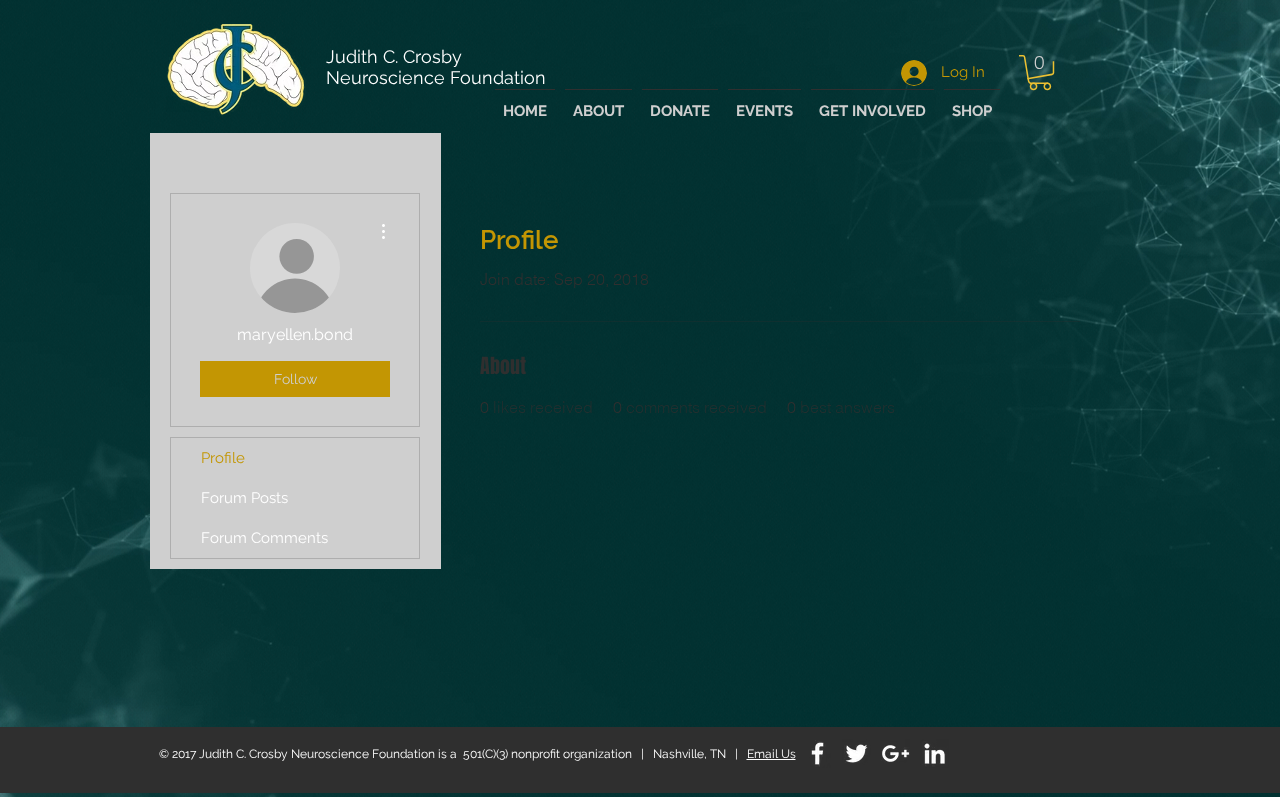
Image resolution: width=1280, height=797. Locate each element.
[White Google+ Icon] (895, 753)
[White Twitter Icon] (856, 753)
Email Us (771, 754)
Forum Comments (264, 538)
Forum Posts (244, 498)
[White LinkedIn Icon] (934, 753)
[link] (1040, 72)
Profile (223, 458)
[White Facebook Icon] (817, 753)
